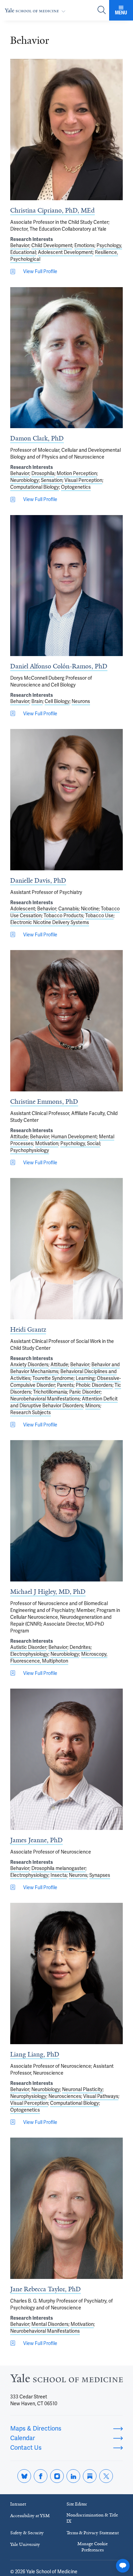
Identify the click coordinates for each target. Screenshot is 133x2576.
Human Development (74, 1137)
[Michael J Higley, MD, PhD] (66, 1511)
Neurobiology (25, 480)
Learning (85, 1378)
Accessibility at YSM (30, 2516)
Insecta (59, 1875)
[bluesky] (24, 2476)
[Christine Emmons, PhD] (66, 1021)
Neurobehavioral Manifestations (45, 1399)
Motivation (47, 1143)
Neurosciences (65, 2096)
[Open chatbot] (123, 2566)
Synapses (100, 1875)
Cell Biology (57, 701)
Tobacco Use (99, 915)
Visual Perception (83, 480)
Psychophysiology (30, 1150)
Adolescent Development (65, 252)
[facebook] (41, 2476)
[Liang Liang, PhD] (66, 1973)
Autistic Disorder (28, 1647)
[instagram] (57, 2476)
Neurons (81, 701)
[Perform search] (102, 10)
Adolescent (23, 909)
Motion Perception (77, 473)
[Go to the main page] (36, 10)
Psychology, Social (80, 1143)
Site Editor (77, 2504)
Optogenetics (76, 487)
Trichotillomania (50, 1392)
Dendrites (80, 1647)
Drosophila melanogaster (58, 1868)
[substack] (90, 2476)
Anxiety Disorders (29, 1364)
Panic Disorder (85, 1392)
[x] (106, 2476)
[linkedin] (73, 2476)
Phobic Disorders (94, 1385)
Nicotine (90, 909)
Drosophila (43, 473)
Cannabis (69, 909)
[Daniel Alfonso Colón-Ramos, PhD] (66, 586)
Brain (37, 701)
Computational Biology (35, 487)
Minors (93, 1406)
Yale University (25, 2544)
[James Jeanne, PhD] (66, 1759)
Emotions (84, 245)
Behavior (20, 245)
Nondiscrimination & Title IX (92, 2518)
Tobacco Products (63, 915)
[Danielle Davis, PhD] (66, 800)
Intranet (18, 2504)
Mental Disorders (50, 2324)
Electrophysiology (29, 1654)
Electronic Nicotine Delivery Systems (50, 922)
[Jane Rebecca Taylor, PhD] (66, 2208)
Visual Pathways (101, 2096)
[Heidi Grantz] (66, 1249)
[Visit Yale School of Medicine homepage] (66, 2380)
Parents (65, 1385)
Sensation (52, 480)
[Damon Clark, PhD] (66, 358)
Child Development (52, 245)
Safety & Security (27, 2533)
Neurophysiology (28, 2096)
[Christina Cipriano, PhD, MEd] (66, 130)
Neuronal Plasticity (82, 2089)
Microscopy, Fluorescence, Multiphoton (59, 1657)
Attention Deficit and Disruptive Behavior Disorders (64, 1402)
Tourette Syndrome (53, 1378)
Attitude (19, 1137)
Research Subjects (31, 1412)
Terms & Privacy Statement (93, 2533)
